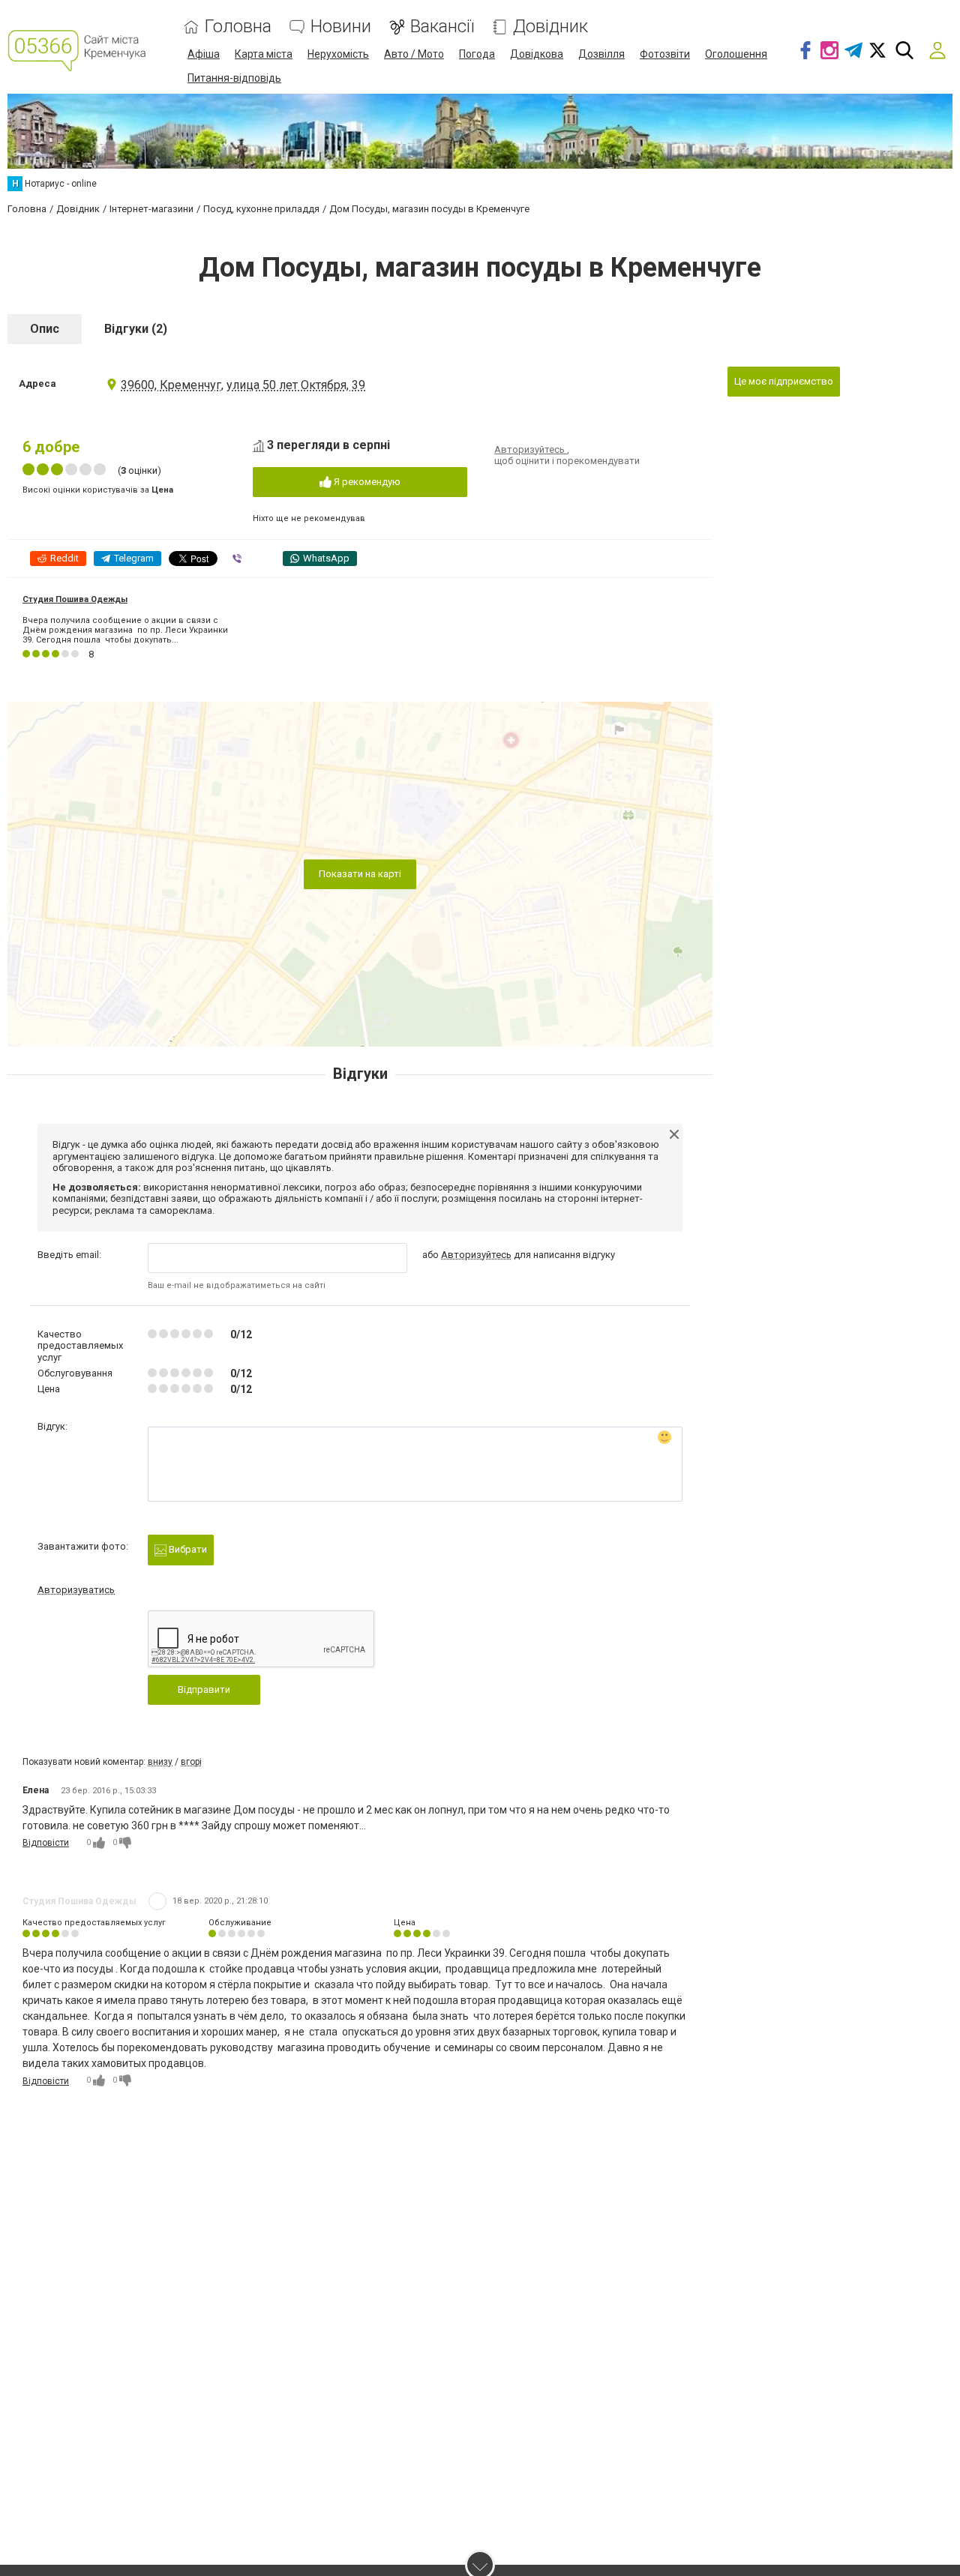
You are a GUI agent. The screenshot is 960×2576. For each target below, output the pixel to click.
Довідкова (537, 54)
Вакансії (442, 27)
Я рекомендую (366, 482)
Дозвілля (601, 54)
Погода (477, 54)
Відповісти (46, 1843)
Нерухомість (338, 54)
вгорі (191, 1762)
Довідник (550, 27)
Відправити (204, 1689)
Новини (341, 27)
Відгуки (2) (136, 329)
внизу (160, 1762)
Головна (238, 27)
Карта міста (264, 54)
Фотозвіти (665, 54)
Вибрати (187, 1549)
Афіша (204, 54)
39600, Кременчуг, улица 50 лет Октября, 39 (243, 385)
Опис (45, 329)
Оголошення (736, 54)
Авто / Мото (414, 54)
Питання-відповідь (234, 78)
